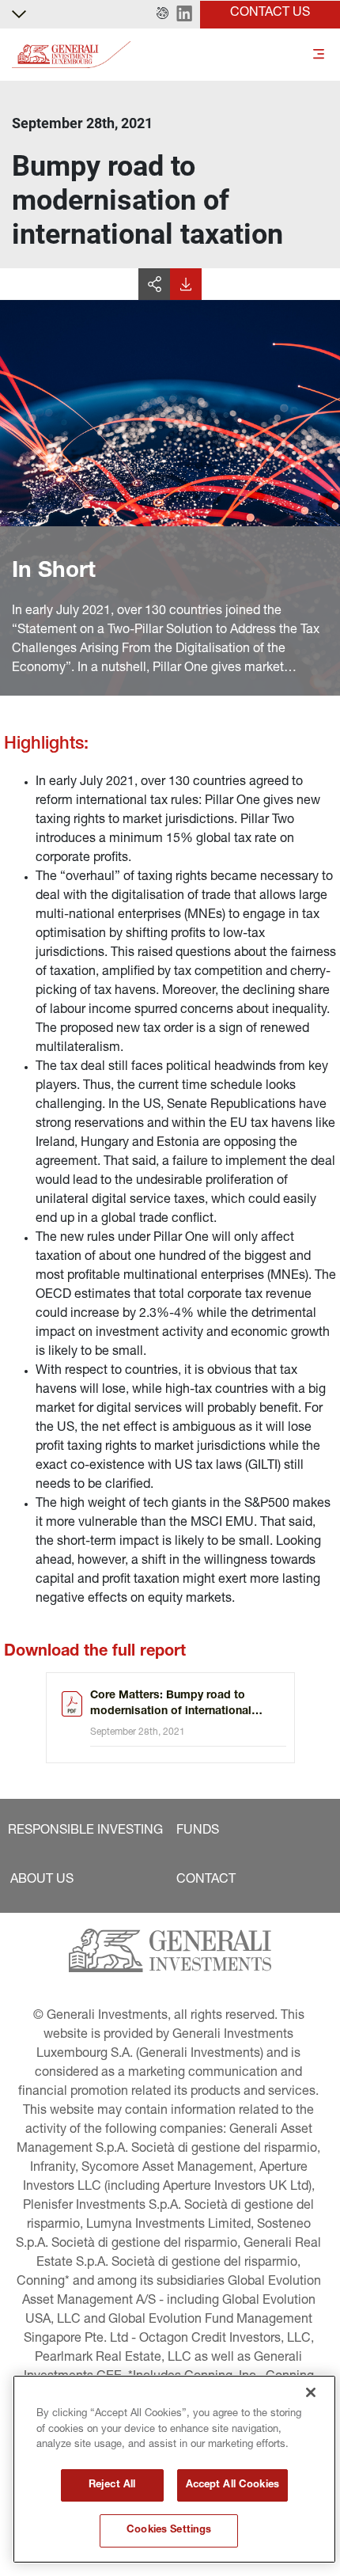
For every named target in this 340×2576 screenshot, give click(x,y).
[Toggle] (319, 55)
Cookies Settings (169, 2530)
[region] (174, 2469)
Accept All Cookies (232, 2485)
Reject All (112, 2485)
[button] (162, 14)
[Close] (311, 2392)
